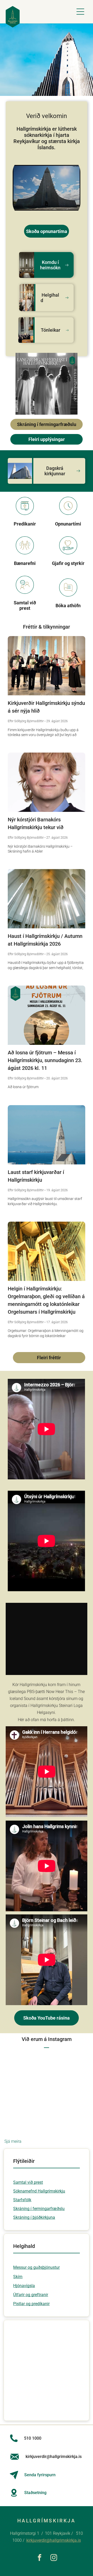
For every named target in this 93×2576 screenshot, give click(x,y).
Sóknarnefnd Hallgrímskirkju (39, 2191)
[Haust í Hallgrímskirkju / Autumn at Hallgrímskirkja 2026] (46, 899)
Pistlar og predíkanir (31, 2304)
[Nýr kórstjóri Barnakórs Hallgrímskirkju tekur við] (46, 782)
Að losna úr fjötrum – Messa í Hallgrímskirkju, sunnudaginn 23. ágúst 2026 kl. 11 (45, 1060)
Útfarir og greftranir (31, 2295)
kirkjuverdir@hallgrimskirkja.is (54, 2540)
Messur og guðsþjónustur (36, 2267)
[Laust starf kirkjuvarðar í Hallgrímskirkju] (46, 1135)
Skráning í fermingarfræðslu (39, 2209)
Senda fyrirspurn (40, 2475)
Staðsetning (35, 2493)
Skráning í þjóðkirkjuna (34, 2217)
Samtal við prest (28, 2182)
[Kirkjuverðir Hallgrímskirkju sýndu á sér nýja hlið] (46, 666)
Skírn (18, 2277)
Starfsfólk (22, 2200)
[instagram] (54, 2558)
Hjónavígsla (24, 2286)
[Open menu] (80, 12)
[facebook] (39, 2558)
